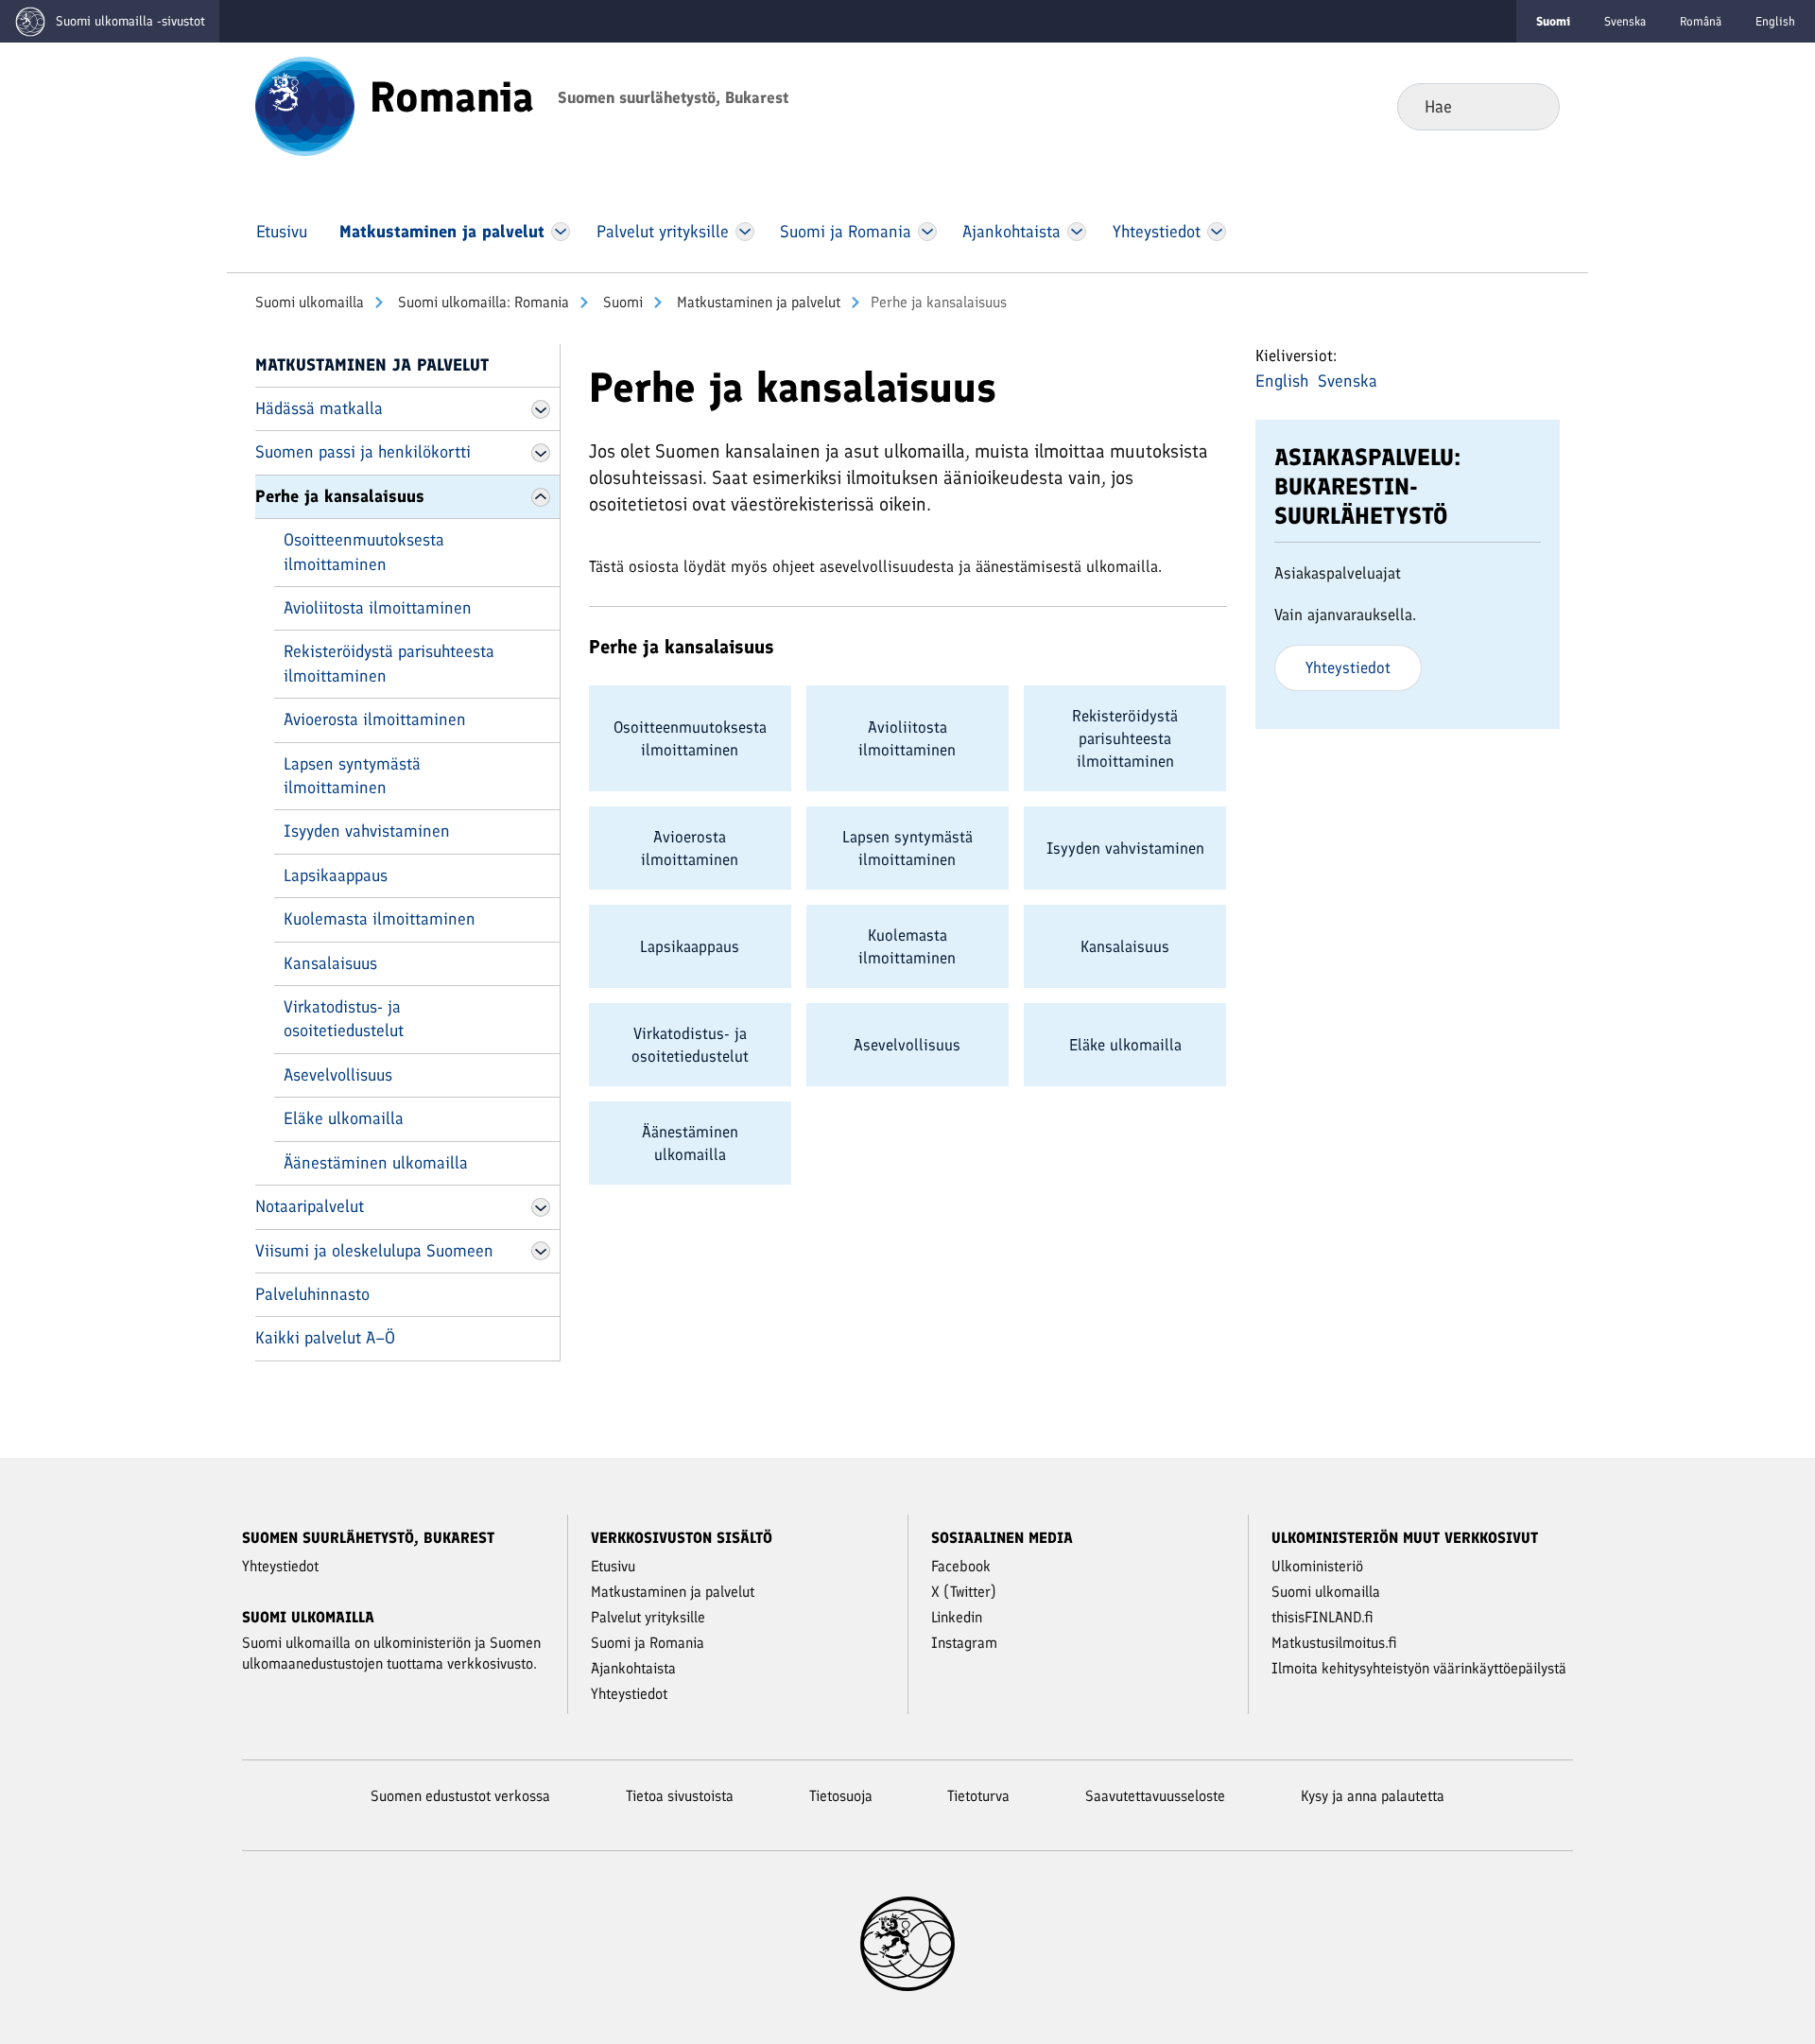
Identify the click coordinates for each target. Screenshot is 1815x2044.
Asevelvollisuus (338, 1075)
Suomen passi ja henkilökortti (363, 452)
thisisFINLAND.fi (1322, 1617)
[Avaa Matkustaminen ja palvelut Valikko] (561, 232)
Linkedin (957, 1617)
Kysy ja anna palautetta (1373, 1796)
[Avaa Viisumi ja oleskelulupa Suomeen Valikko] (541, 1251)
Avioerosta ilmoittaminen (375, 719)
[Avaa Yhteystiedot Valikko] (1216, 232)
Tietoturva (978, 1796)
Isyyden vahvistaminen (367, 831)
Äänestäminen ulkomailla (376, 1163)
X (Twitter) (964, 1592)
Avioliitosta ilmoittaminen (378, 608)
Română (1701, 21)
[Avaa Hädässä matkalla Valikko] (541, 409)
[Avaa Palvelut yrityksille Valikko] (744, 232)
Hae (1530, 106)
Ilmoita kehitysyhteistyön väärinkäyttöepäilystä (1419, 1668)
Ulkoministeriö (1317, 1566)
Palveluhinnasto (312, 1294)
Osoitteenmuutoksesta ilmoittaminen (364, 552)
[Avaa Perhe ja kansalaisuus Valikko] (541, 497)
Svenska (1625, 21)
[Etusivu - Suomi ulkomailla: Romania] (305, 105)
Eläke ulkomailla (344, 1118)
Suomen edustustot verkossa (460, 1796)
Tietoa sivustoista (680, 1796)
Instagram (964, 1643)
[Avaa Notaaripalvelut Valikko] (541, 1207)
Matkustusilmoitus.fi (1334, 1643)
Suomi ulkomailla (310, 302)
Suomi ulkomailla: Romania (482, 302)
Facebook (961, 1566)
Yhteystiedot (1348, 667)
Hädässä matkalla (319, 408)
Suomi (621, 302)
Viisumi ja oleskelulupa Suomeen (374, 1251)
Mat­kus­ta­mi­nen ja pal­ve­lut (757, 302)
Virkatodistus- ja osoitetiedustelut (344, 1019)
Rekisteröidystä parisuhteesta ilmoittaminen (389, 663)
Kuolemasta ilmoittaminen (380, 919)
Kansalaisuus (330, 963)
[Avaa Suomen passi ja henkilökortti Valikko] (541, 453)
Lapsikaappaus (336, 875)
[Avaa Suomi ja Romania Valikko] (928, 232)
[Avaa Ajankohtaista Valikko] (1077, 232)
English (1775, 21)
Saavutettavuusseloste (1155, 1796)
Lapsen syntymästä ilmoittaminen (352, 776)
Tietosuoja (841, 1796)
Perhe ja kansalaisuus (340, 496)
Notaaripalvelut (310, 1206)
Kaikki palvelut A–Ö (325, 1338)
